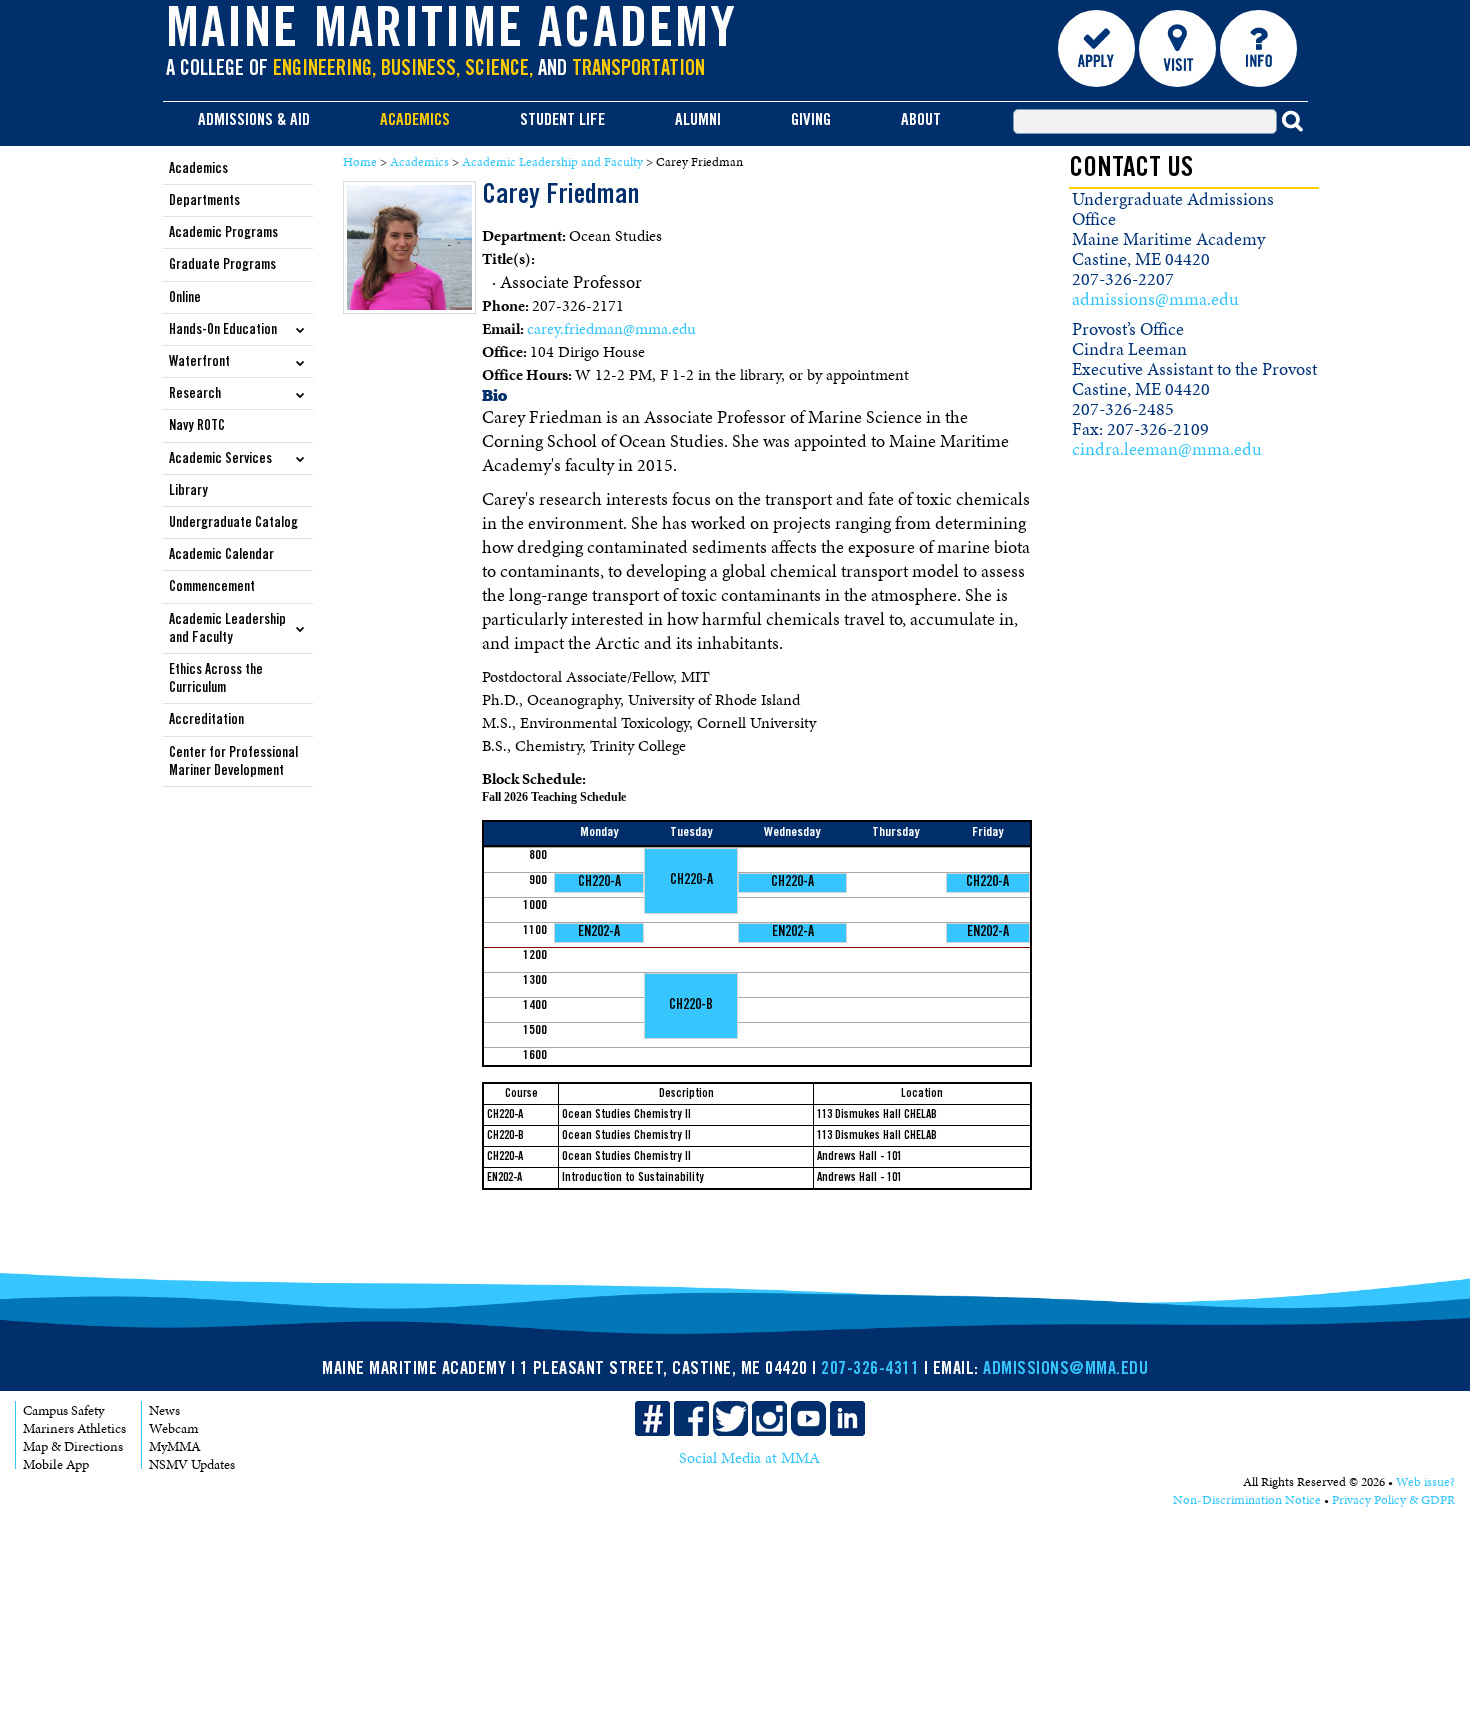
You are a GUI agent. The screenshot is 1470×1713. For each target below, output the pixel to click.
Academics (419, 162)
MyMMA (175, 1446)
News (164, 1410)
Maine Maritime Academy (452, 34)
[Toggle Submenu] (301, 329)
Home (360, 162)
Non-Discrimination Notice (1247, 1500)
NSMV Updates (192, 1464)
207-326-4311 (870, 1370)
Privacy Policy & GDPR (1393, 1500)
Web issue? (1425, 1482)
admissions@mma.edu (1155, 299)
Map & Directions (73, 1446)
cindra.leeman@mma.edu (1167, 449)
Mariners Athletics (74, 1428)
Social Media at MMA (749, 1457)
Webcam (173, 1428)
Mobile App (56, 1464)
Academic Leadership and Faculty (552, 162)
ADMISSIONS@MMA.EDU (1065, 1370)
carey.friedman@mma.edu (611, 328)
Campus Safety (63, 1410)
